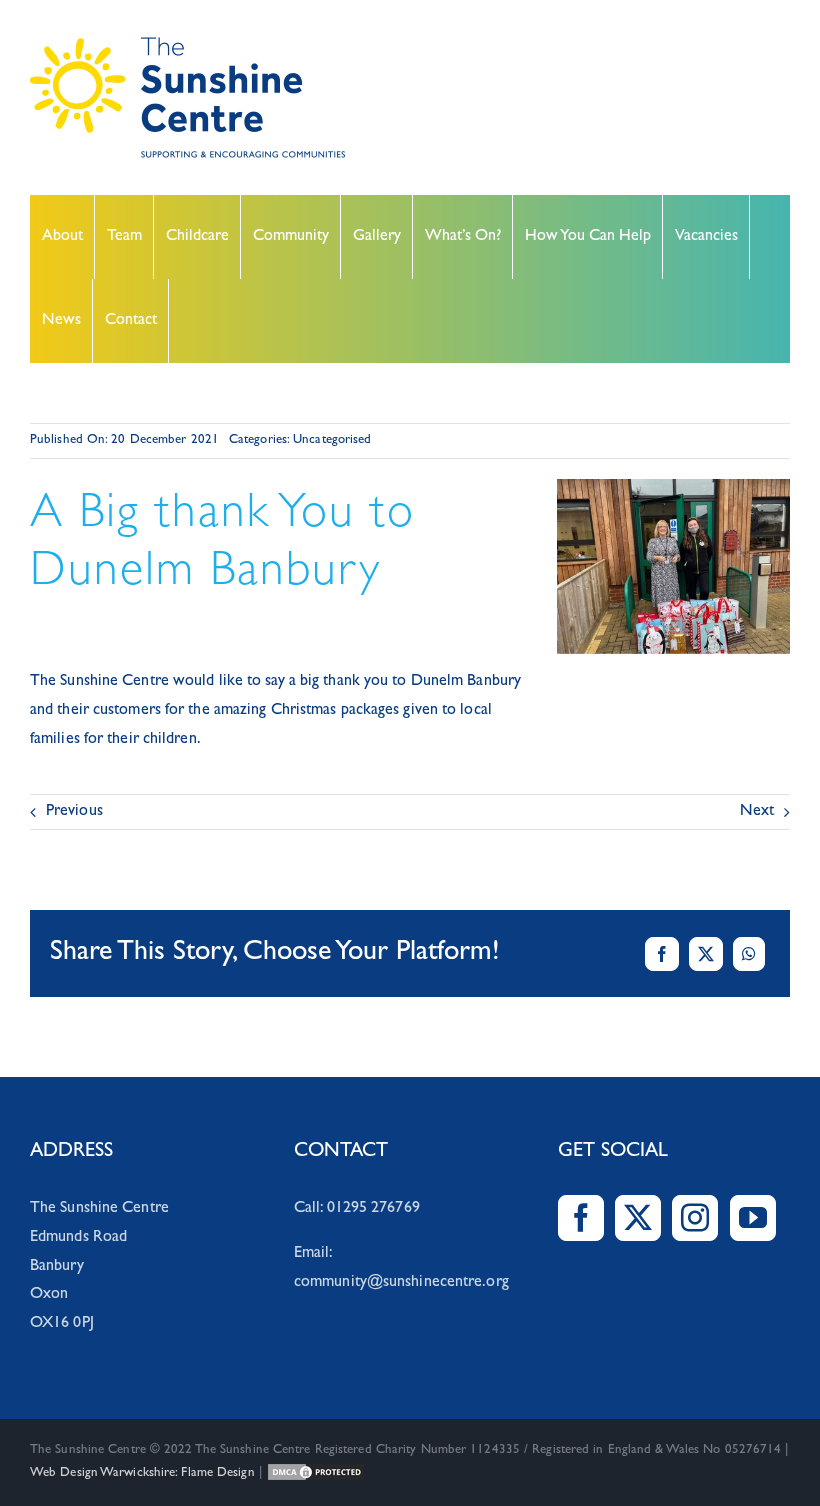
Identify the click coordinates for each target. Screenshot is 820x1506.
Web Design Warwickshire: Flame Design (142, 1473)
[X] (706, 954)
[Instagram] (695, 1218)
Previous (74, 812)
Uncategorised (332, 440)
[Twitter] (638, 1218)
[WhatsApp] (749, 954)
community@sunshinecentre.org (401, 1283)
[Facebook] (662, 954)
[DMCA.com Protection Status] (316, 1473)
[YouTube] (753, 1218)
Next (757, 812)
